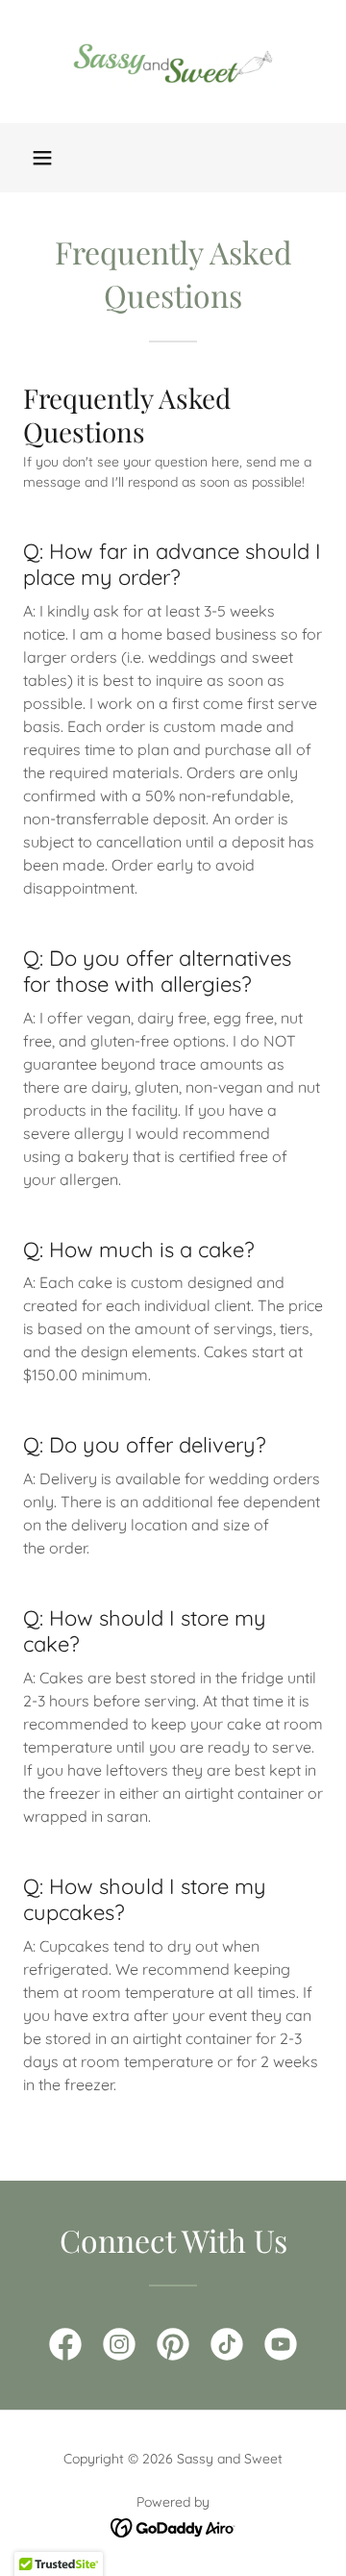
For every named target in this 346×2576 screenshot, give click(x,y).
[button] (42, 158)
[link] (173, 62)
